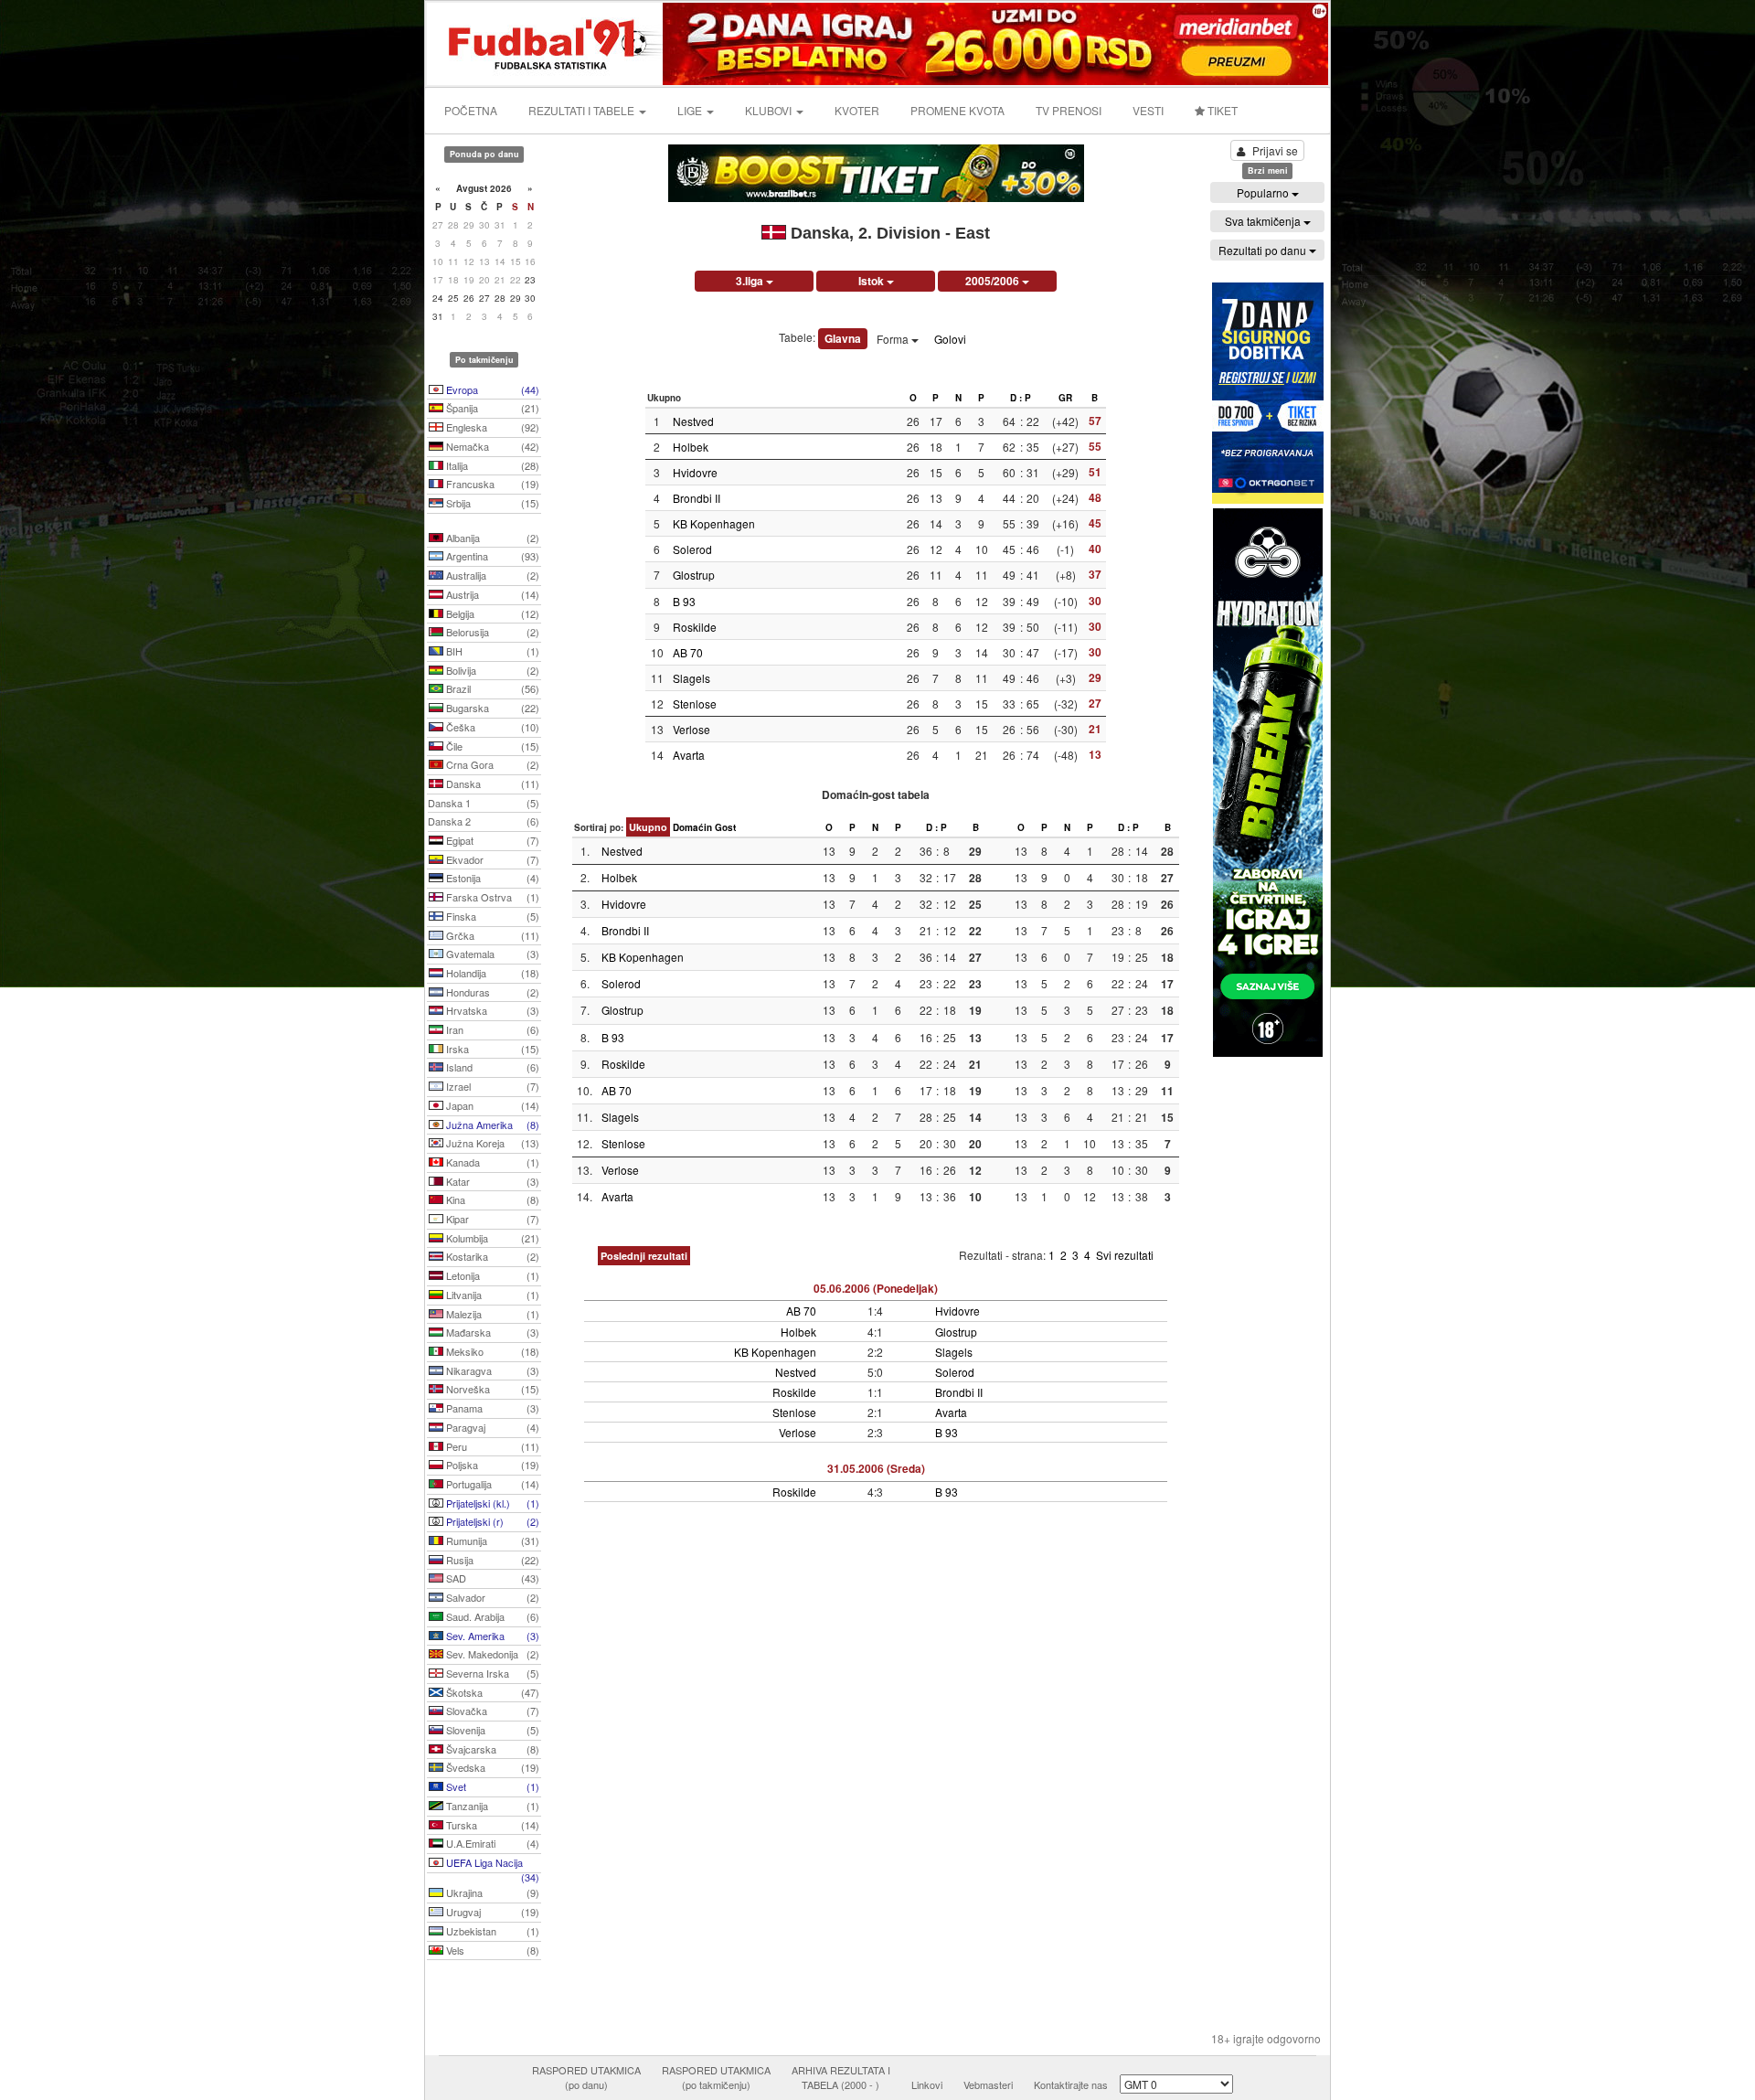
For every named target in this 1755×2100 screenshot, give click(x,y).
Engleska (491, 427)
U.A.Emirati (491, 1843)
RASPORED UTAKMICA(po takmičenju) (716, 2077)
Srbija (491, 503)
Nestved (693, 421)
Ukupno (648, 827)
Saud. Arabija (491, 1616)
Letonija (491, 1275)
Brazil (491, 688)
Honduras (491, 992)
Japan (491, 1105)
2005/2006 (994, 281)
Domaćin (692, 827)
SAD (491, 1578)
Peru (491, 1446)
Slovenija (491, 1730)
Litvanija (491, 1295)
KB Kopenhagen (714, 523)
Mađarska (491, 1332)
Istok (872, 281)
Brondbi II (697, 498)
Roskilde (695, 627)
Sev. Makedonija (491, 1654)
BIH (491, 651)
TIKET (1221, 110)
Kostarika (491, 1256)
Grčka (491, 935)
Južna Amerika (491, 1125)
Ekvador (491, 859)
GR (1065, 398)
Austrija (491, 594)
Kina (491, 1199)
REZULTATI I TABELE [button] (583, 110)
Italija (491, 465)
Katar (491, 1181)
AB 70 (688, 652)
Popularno (1264, 192)
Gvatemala (491, 954)
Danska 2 (484, 821)
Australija (491, 575)
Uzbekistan (491, 1931)
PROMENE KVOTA (957, 110)
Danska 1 (484, 803)
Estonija (491, 878)
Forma (894, 339)
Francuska (491, 484)
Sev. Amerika (491, 1636)
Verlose (691, 729)
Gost (725, 827)
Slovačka (491, 1711)
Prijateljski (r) (491, 1521)
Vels (491, 1950)
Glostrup (694, 575)
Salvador (491, 1597)
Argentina (491, 556)
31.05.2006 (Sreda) (876, 1468)
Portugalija (491, 1484)
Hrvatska (491, 1010)
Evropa (491, 389)
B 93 (684, 601)
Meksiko (491, 1351)
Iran (491, 1029)
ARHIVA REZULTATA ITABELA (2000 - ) (841, 2077)
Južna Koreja (491, 1143)
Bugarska (491, 708)
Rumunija (491, 1540)
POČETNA (471, 110)
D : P (1021, 398)
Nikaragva (491, 1370)
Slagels (691, 678)
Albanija (491, 538)
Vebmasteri (988, 2084)
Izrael (491, 1086)
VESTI (1148, 110)
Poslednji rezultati (644, 1256)
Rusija (491, 1560)
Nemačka (491, 446)
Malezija (491, 1314)
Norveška (491, 1389)
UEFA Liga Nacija (491, 1864)
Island (491, 1067)
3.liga (751, 281)
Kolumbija (491, 1238)
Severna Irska (491, 1673)
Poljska (491, 1465)
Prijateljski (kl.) (491, 1503)
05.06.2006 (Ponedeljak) (876, 1288)
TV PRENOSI (1069, 110)
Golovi (950, 339)
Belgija (491, 613)
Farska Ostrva (491, 897)
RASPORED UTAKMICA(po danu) (586, 2077)
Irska (491, 1049)
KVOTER (857, 110)
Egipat (491, 840)
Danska (491, 784)
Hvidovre (695, 472)
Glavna (843, 338)
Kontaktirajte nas (1071, 2084)
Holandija (491, 973)
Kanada (491, 1162)
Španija (491, 408)
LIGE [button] (691, 110)
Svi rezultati (1125, 1255)
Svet (491, 1786)
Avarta (689, 755)
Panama (491, 1408)
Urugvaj (491, 1912)
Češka (491, 727)
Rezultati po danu (1264, 250)
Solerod (692, 549)
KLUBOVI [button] (770, 110)
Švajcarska (491, 1749)
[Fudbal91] (546, 42)
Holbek (691, 447)
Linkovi (927, 2084)
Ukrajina (491, 1892)
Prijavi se (1275, 150)
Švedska (491, 1767)
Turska (491, 1825)
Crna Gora (491, 764)
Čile (491, 746)
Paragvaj (491, 1427)
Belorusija (491, 632)
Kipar (491, 1219)
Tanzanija (491, 1806)
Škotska (491, 1692)
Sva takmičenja (1264, 221)
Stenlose (695, 704)
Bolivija (491, 670)
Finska (491, 916)
